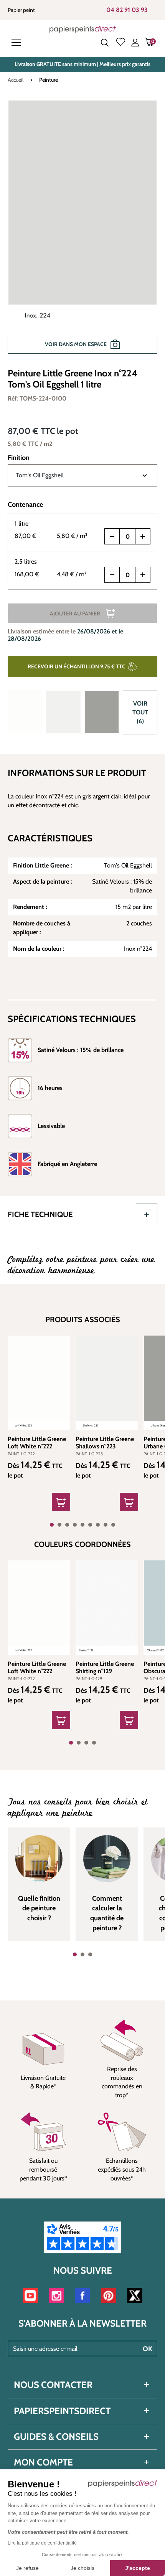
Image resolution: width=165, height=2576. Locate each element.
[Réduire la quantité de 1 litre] (112, 536)
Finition (19, 458)
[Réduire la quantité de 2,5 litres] (112, 575)
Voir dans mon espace (76, 344)
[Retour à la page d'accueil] (83, 29)
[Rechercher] (105, 43)
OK (148, 2349)
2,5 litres (26, 562)
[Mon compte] (135, 43)
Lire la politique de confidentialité (42, 2543)
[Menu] (18, 43)
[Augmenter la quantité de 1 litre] (143, 536)
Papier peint (21, 10)
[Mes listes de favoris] (121, 43)
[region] (82, 231)
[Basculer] (147, 1214)
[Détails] (61, 1502)
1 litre (21, 524)
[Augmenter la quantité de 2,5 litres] (143, 575)
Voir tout (140, 712)
